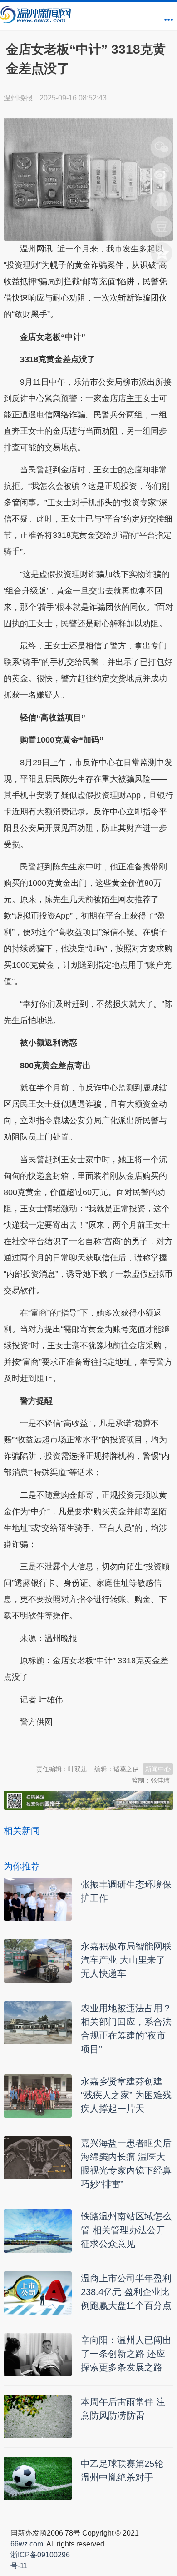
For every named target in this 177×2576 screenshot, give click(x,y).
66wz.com (27, 2544)
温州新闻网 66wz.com (84, 1745)
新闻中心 (158, 1769)
